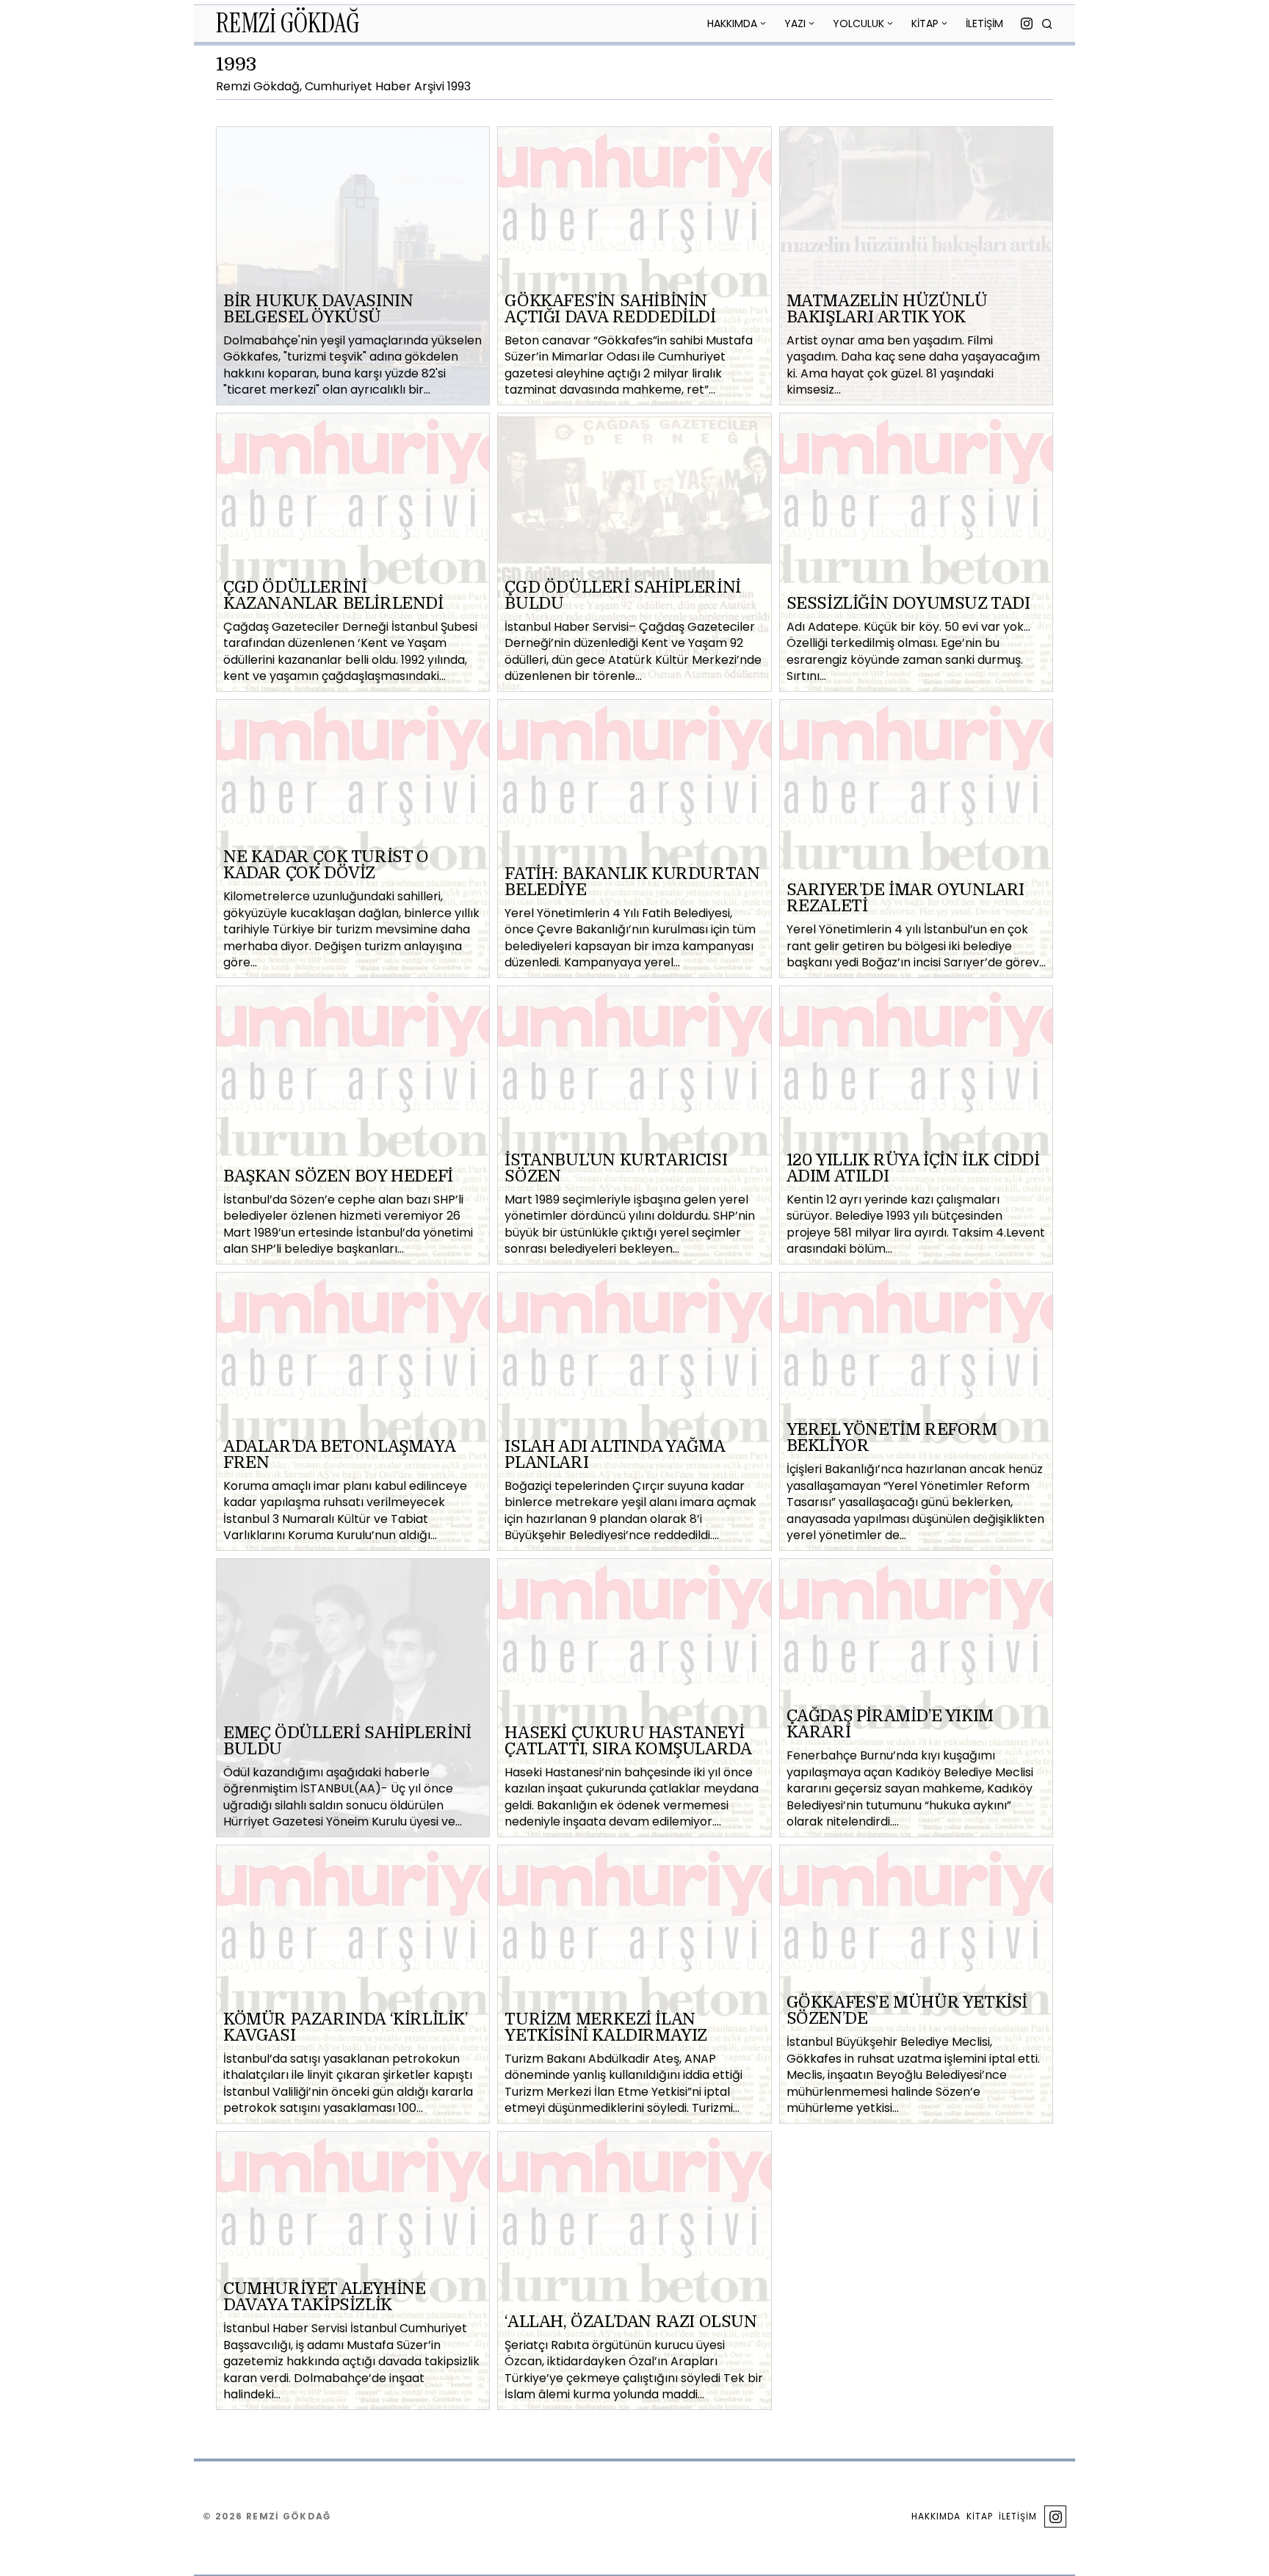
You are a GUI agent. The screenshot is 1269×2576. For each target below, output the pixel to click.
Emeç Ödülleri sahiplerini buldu (347, 1741)
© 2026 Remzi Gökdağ (267, 2516)
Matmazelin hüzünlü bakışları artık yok (887, 309)
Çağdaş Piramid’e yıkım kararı (890, 1724)
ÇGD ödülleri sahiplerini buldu (622, 596)
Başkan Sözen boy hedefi (338, 1176)
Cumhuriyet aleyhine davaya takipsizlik (324, 2297)
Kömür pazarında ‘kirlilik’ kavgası (346, 2027)
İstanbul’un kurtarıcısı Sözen (616, 1168)
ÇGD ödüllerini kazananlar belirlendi (333, 596)
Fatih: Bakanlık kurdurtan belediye (632, 882)
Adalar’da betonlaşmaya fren (339, 1455)
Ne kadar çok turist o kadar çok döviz (326, 865)
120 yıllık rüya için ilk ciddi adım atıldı (913, 1168)
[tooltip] (1027, 23)
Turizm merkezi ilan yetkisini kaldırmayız (606, 2027)
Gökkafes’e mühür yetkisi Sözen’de (907, 2011)
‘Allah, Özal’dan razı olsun (630, 2322)
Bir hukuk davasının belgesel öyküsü (318, 309)
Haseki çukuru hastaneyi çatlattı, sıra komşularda (628, 1741)
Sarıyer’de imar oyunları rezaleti (905, 898)
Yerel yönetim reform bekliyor (892, 1438)
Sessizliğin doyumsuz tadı (908, 604)
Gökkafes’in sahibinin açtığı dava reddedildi (610, 309)
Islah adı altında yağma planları (614, 1455)
